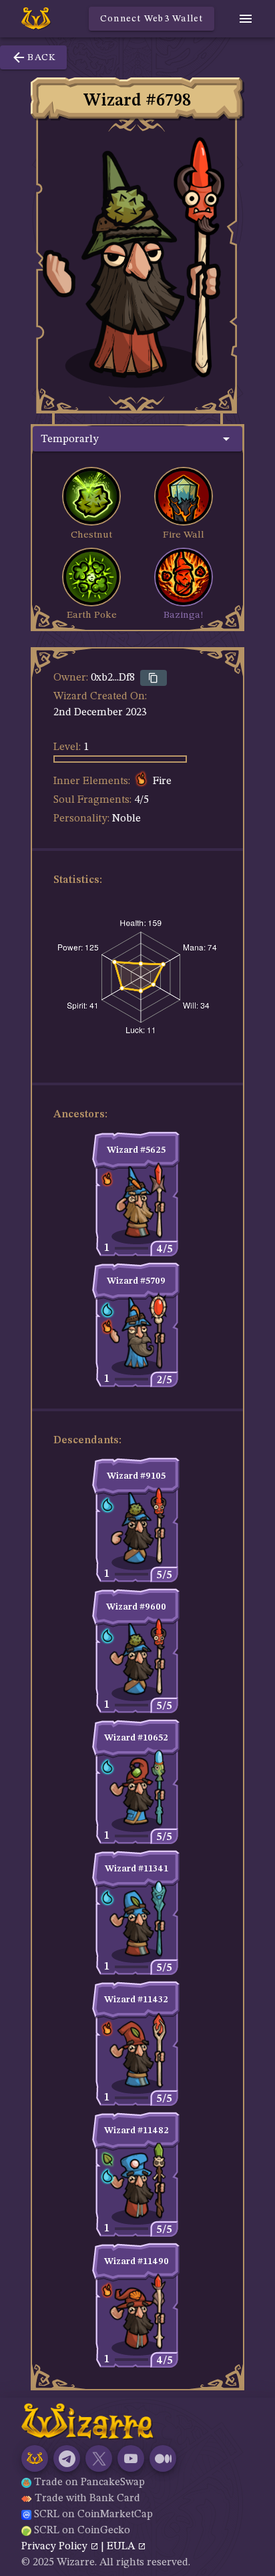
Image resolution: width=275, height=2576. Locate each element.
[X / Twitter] (99, 2458)
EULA (122, 2547)
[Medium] (163, 2458)
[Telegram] (67, 2458)
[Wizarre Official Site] (35, 2458)
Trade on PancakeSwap (89, 2482)
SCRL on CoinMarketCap (93, 2515)
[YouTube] (131, 2458)
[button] (137, 439)
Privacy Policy (56, 2547)
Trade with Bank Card (87, 2499)
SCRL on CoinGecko (82, 2531)
